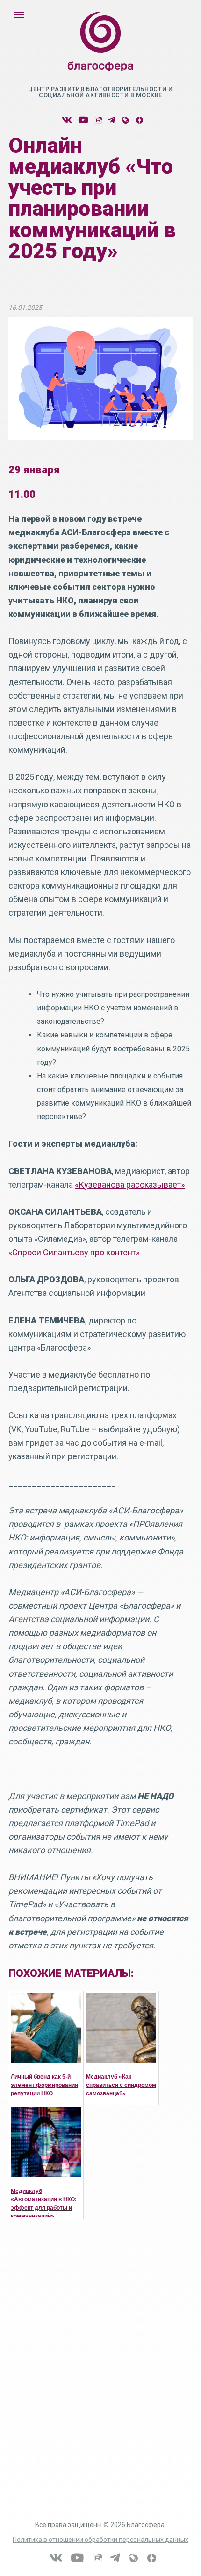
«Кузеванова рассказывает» (130, 1185)
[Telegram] (111, 120)
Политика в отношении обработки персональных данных (100, 2540)
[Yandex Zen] (139, 120)
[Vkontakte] (67, 120)
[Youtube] (83, 120)
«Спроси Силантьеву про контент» (74, 1252)
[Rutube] (98, 120)
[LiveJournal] (125, 120)
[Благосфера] (100, 51)
